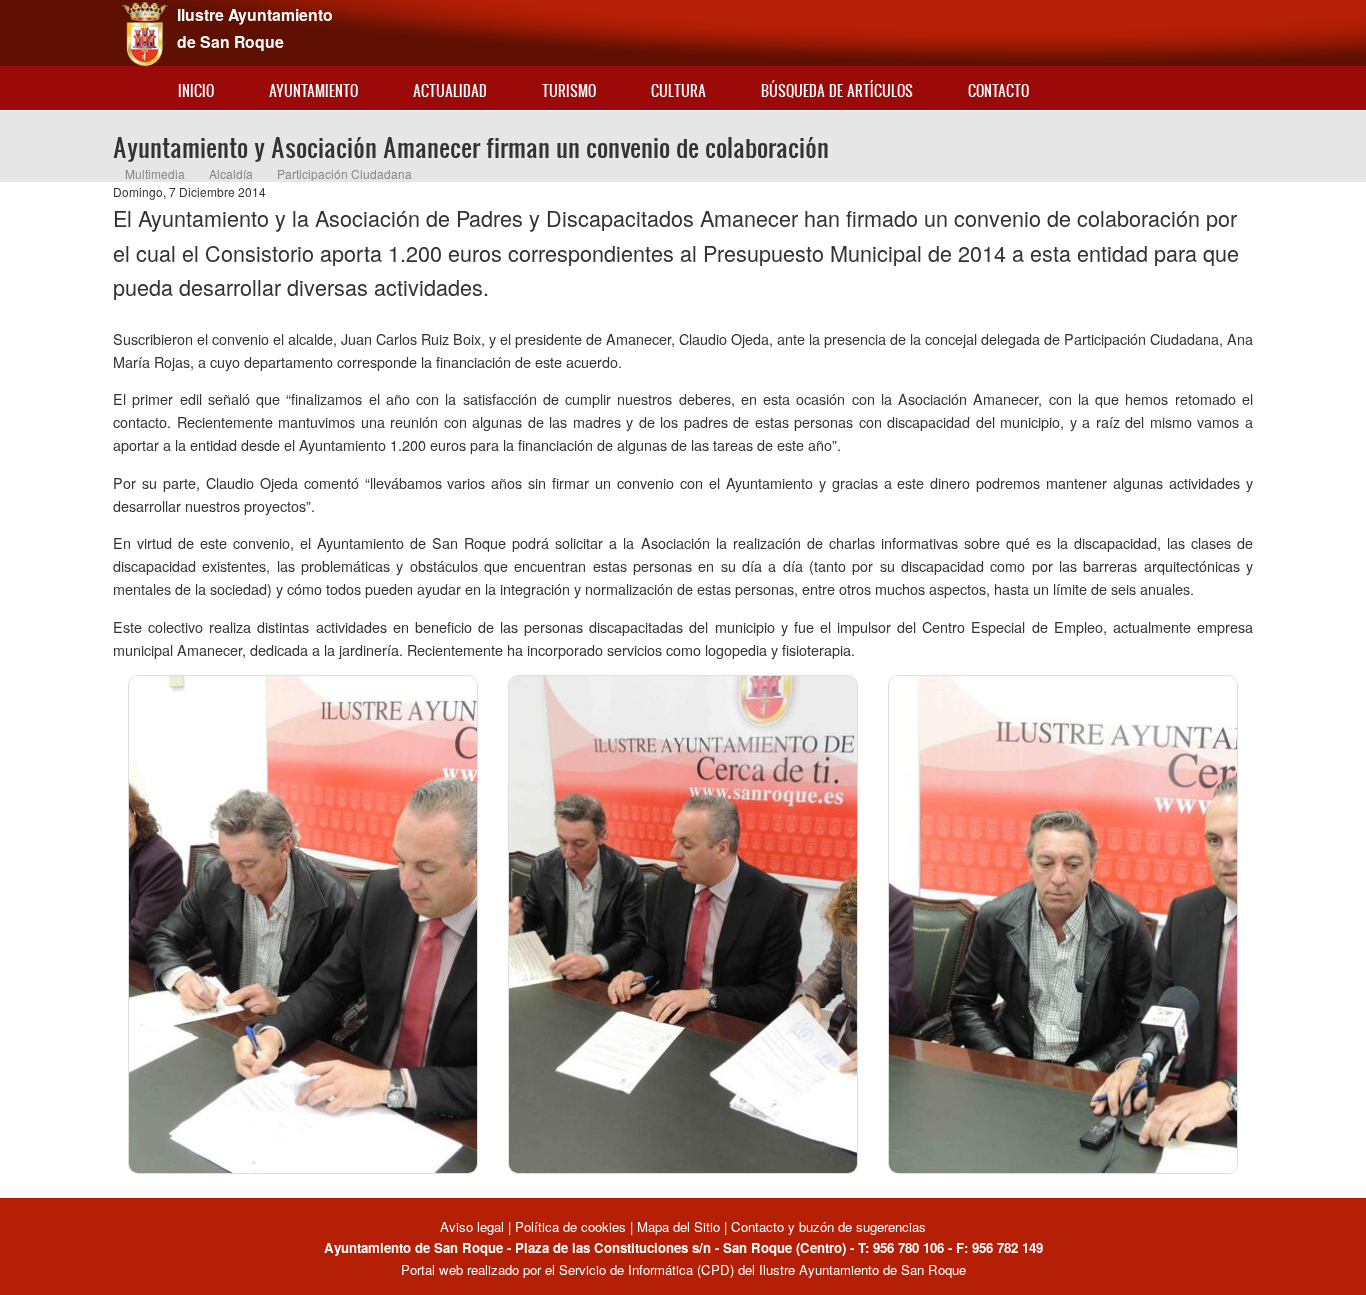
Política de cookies (570, 1226)
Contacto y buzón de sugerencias (828, 1226)
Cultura (678, 90)
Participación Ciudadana (344, 173)
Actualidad (450, 90)
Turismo (569, 90)
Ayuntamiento (313, 90)
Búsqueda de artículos (837, 90)
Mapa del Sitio (678, 1226)
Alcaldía (231, 173)
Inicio (196, 90)
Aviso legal (474, 1226)
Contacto (998, 90)
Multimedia (155, 173)
